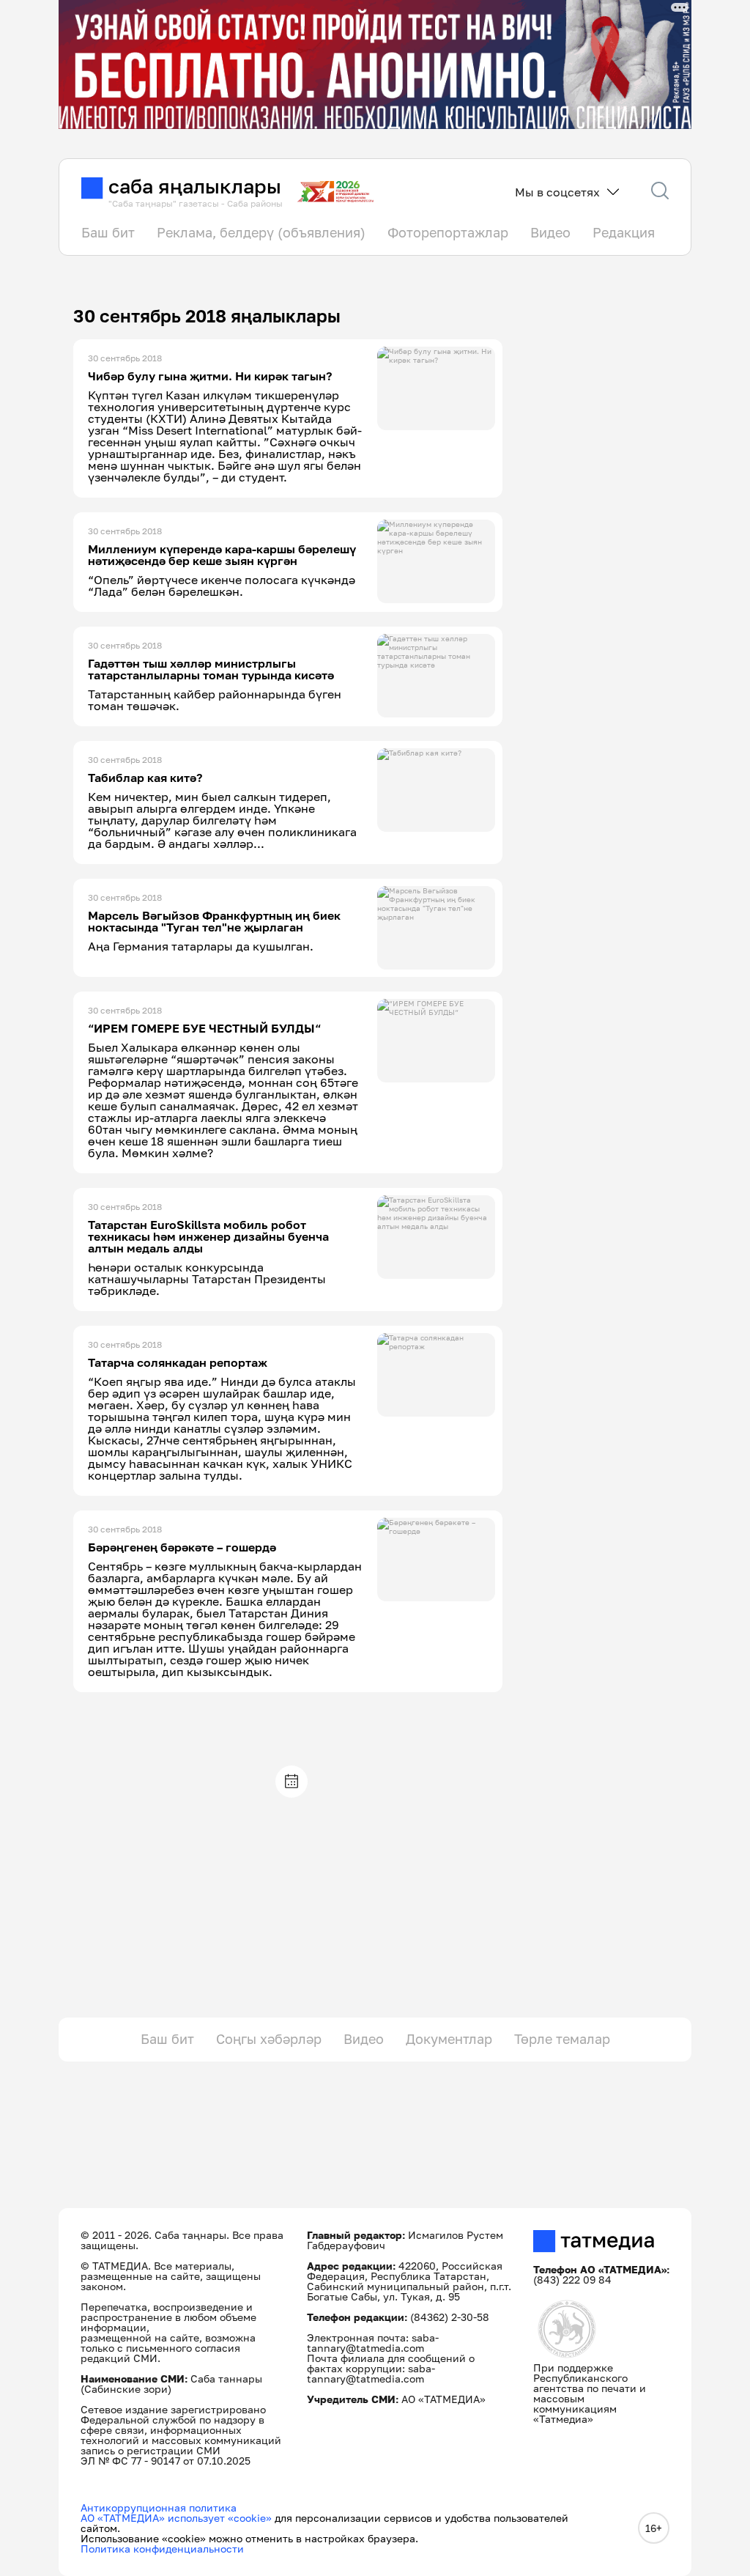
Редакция (624, 232)
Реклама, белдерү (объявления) (261, 232)
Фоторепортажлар (448, 232)
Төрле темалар (562, 2039)
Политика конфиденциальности (162, 2549)
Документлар (449, 2039)
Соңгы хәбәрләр (269, 2039)
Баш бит (108, 232)
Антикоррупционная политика (159, 2507)
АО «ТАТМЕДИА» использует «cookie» (176, 2518)
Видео (550, 232)
